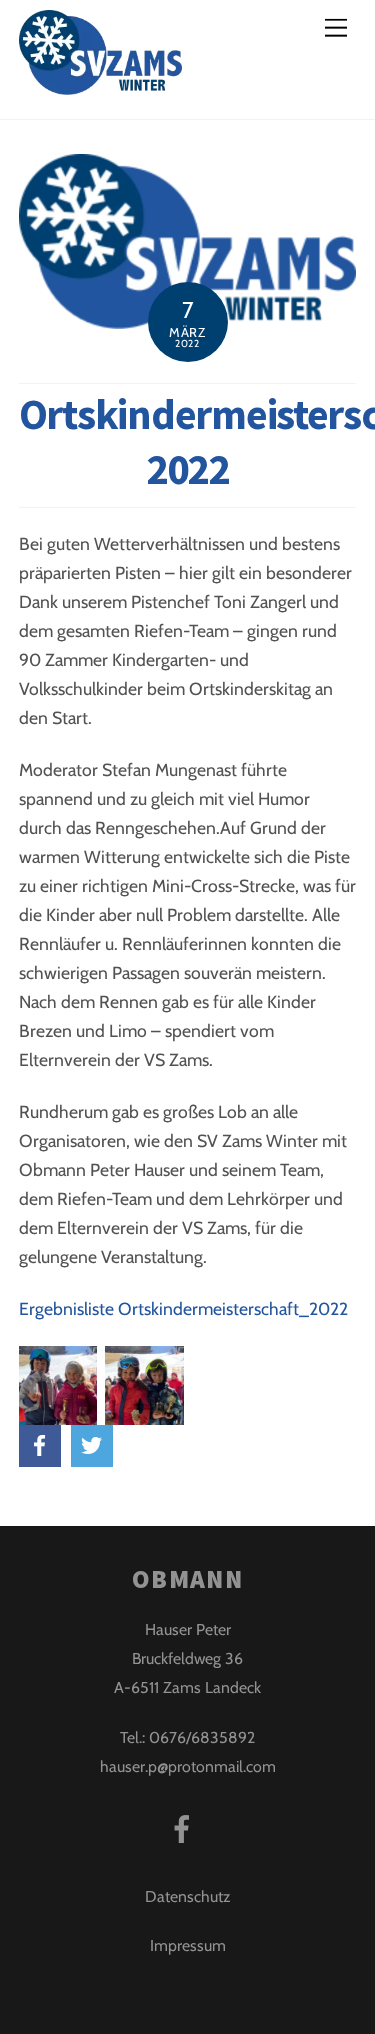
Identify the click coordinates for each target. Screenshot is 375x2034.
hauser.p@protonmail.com (188, 1766)
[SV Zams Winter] (100, 82)
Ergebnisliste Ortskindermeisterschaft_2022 (183, 1308)
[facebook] (185, 1827)
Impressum (188, 1945)
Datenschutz (187, 1896)
